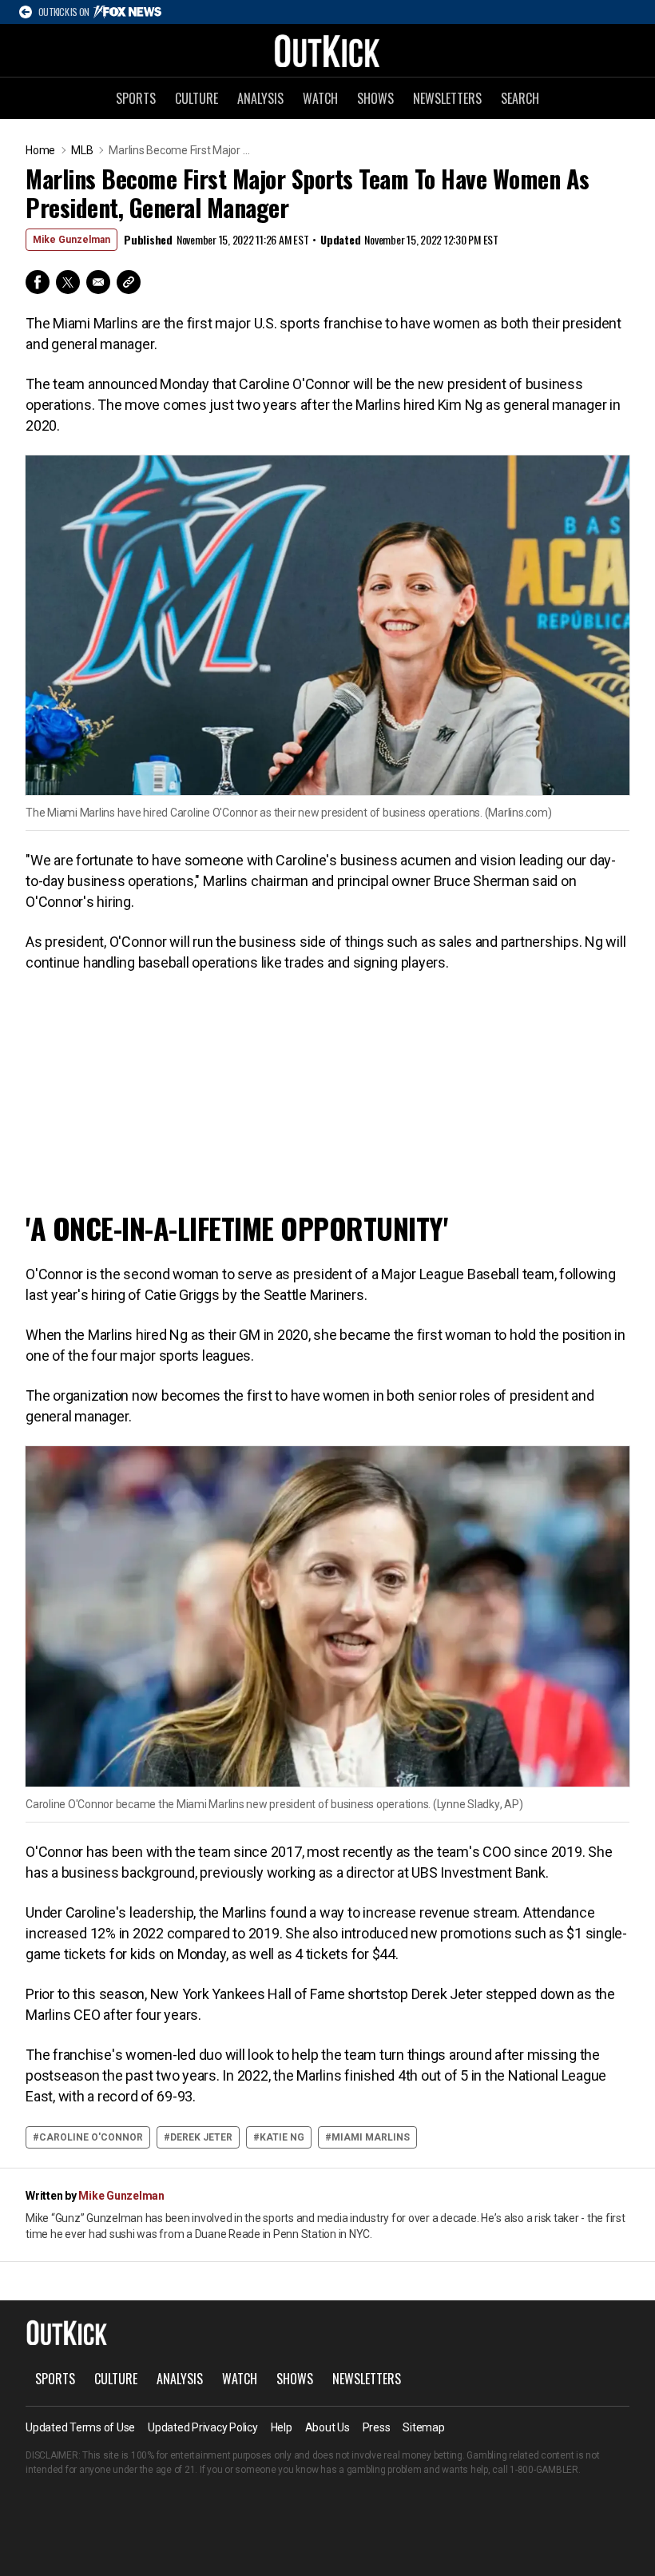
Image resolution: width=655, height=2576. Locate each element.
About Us (327, 2427)
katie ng (282, 2137)
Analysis (260, 98)
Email (98, 282)
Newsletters (447, 98)
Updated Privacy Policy (203, 2427)
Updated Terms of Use (80, 2427)
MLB (82, 150)
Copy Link (129, 282)
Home (40, 150)
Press (377, 2427)
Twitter (68, 282)
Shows (375, 98)
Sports (136, 98)
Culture (196, 98)
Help (282, 2427)
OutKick (327, 50)
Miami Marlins (371, 2137)
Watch (320, 98)
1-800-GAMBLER (544, 2470)
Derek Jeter (201, 2137)
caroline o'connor (91, 2137)
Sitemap (423, 2427)
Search (520, 98)
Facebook (38, 282)
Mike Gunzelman (71, 240)
